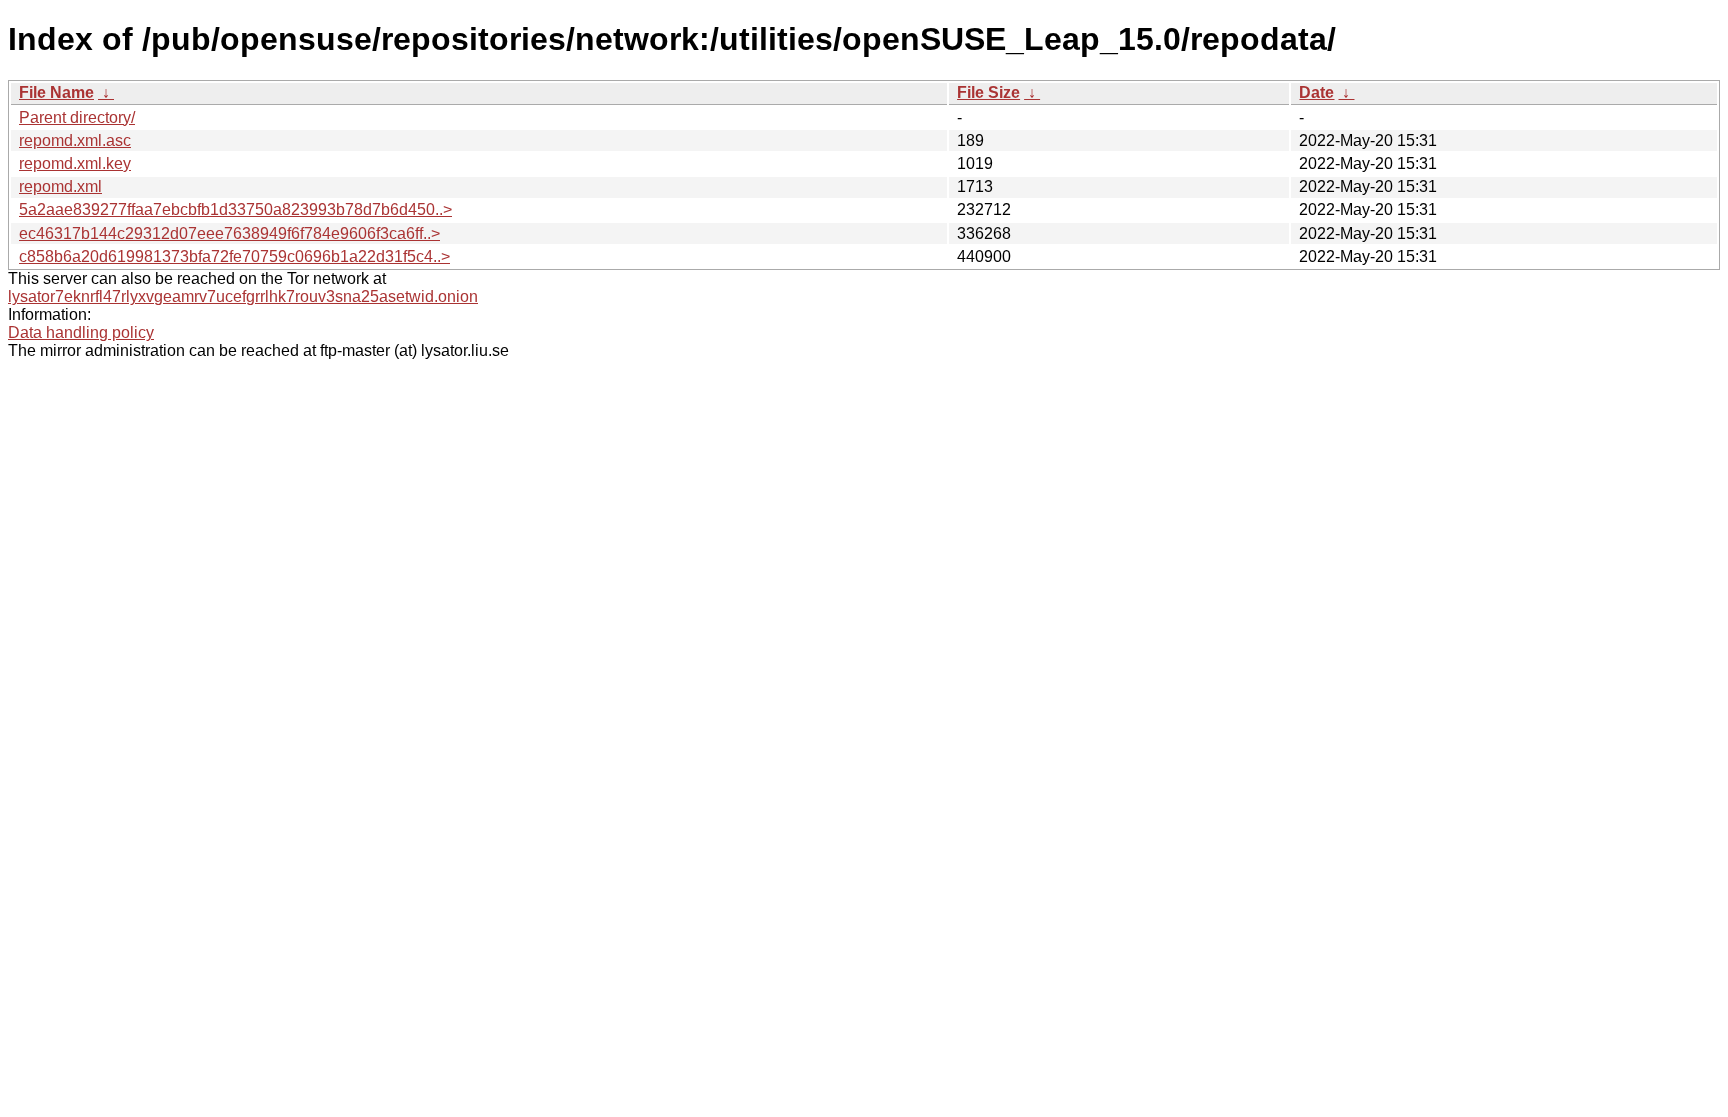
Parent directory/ (77, 117)
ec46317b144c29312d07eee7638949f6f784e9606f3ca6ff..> (229, 233)
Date (1316, 92)
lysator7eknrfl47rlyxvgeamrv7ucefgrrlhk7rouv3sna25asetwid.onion (243, 296)
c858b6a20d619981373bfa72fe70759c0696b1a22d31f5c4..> (234, 256)
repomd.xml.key (75, 163)
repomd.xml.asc (75, 140)
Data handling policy (81, 332)
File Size (988, 92)
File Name (56, 92)
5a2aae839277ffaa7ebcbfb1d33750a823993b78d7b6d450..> (235, 209)
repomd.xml (60, 186)
